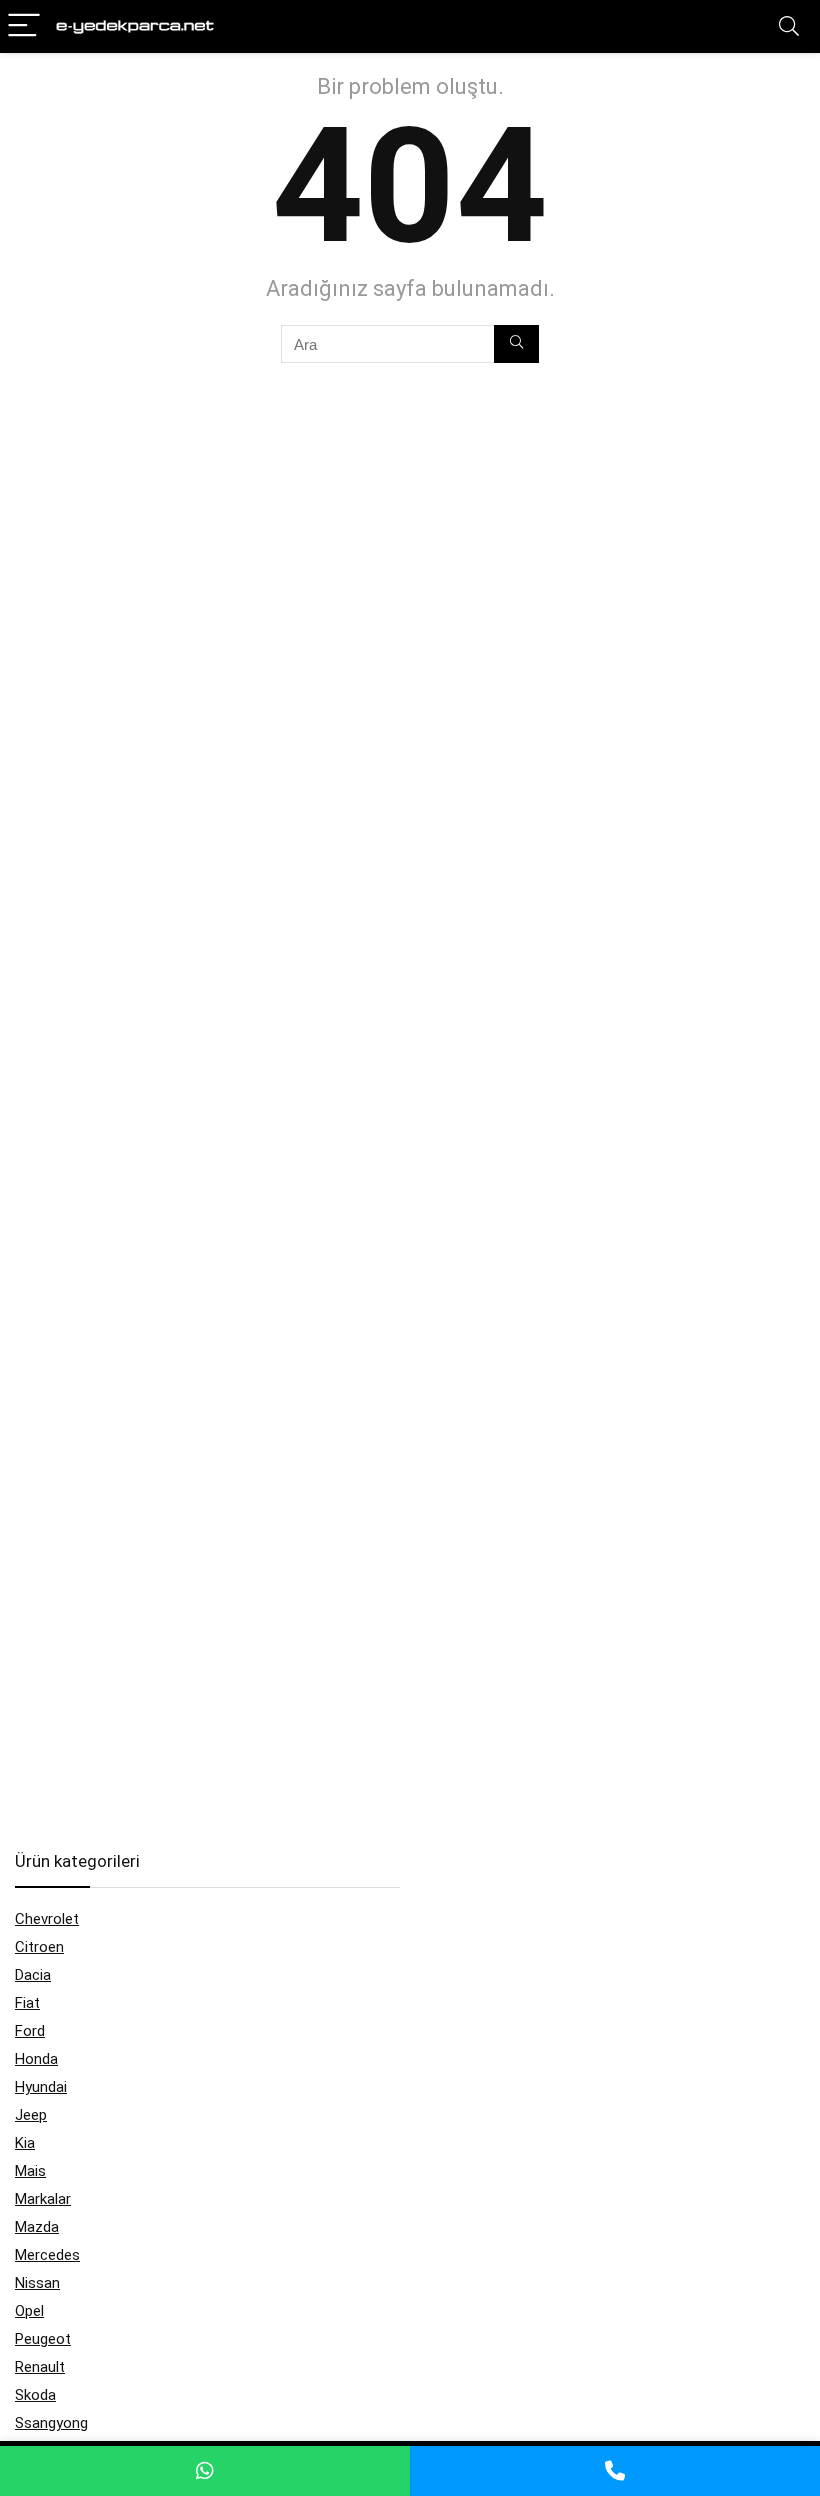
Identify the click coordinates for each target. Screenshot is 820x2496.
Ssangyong (51, 2423)
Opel (29, 2311)
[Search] (789, 26)
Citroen (39, 1947)
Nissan (37, 2283)
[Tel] (615, 2471)
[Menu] (24, 26)
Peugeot (43, 2339)
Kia (25, 2143)
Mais (30, 2171)
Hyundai (41, 2087)
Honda (36, 2059)
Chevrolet (47, 1919)
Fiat (27, 2003)
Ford (30, 2031)
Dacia (33, 1975)
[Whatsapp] (205, 2471)
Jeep (31, 2115)
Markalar (43, 2199)
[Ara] (516, 344)
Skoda (35, 2395)
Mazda (37, 2227)
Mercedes (47, 2255)
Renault (40, 2367)
